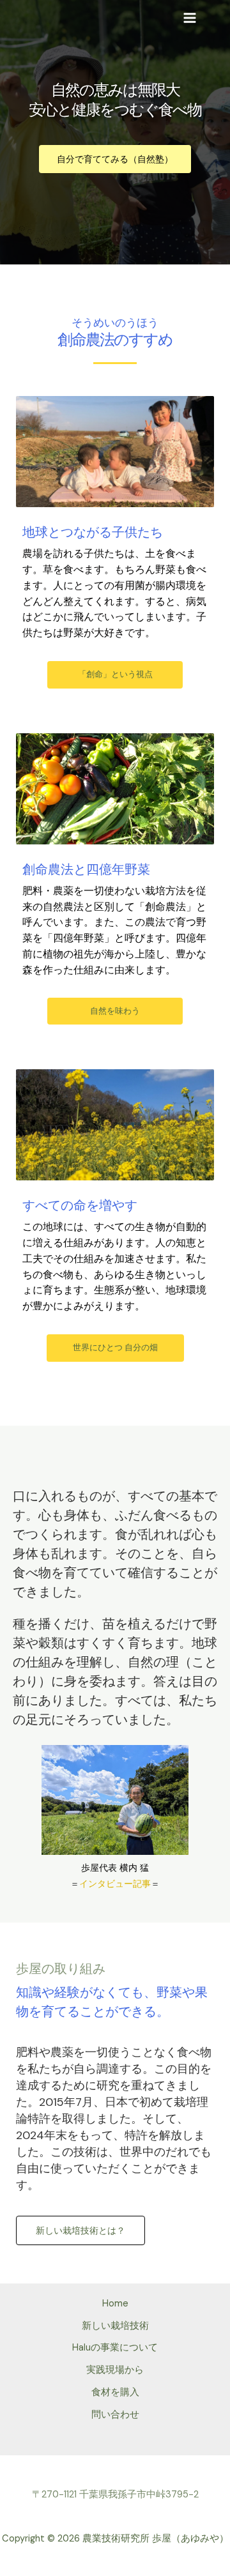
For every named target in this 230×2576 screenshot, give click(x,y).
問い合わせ (115, 2415)
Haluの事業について (115, 2348)
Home (115, 2304)
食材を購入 (115, 2392)
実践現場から (115, 2370)
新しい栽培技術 (115, 2326)
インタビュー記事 (115, 1884)
